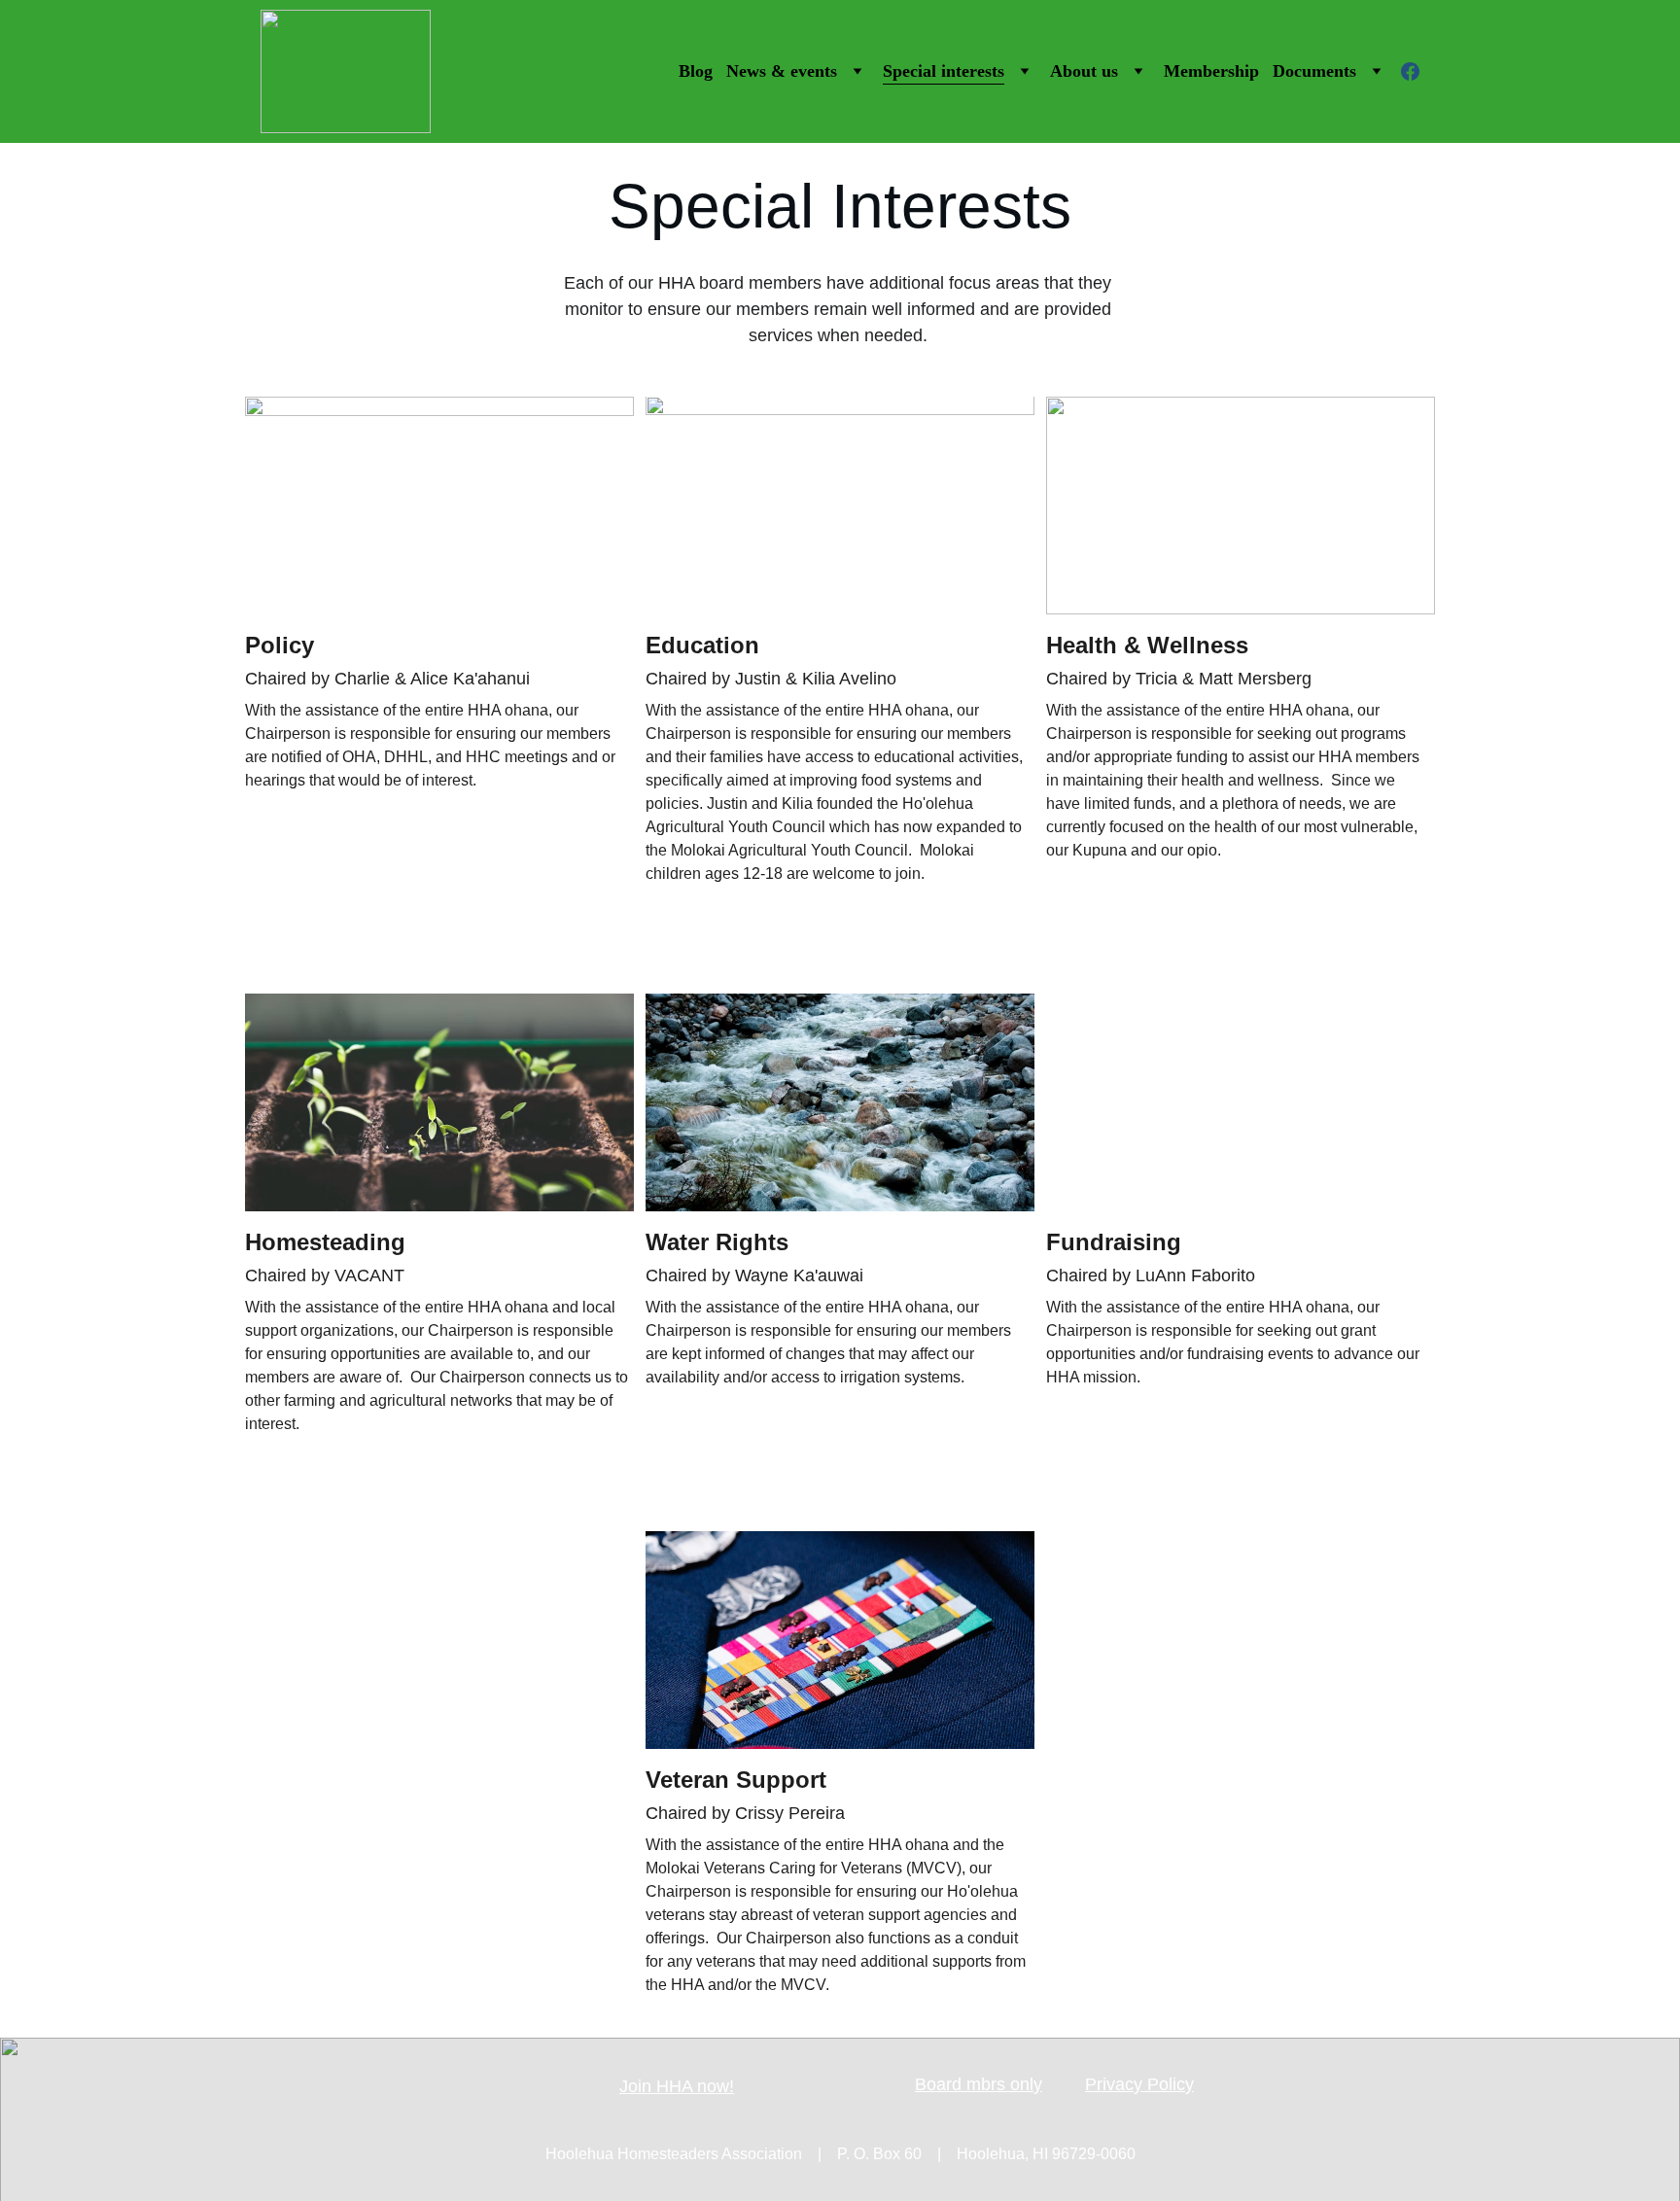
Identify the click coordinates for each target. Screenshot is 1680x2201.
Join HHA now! (677, 2086)
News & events (782, 71)
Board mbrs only (979, 2084)
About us (1084, 71)
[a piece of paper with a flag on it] (840, 1640)
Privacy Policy (1139, 2084)
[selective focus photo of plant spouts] (439, 1102)
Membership (1211, 71)
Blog (696, 71)
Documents (1314, 71)
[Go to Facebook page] (1410, 71)
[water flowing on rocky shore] (840, 1102)
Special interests (944, 71)
